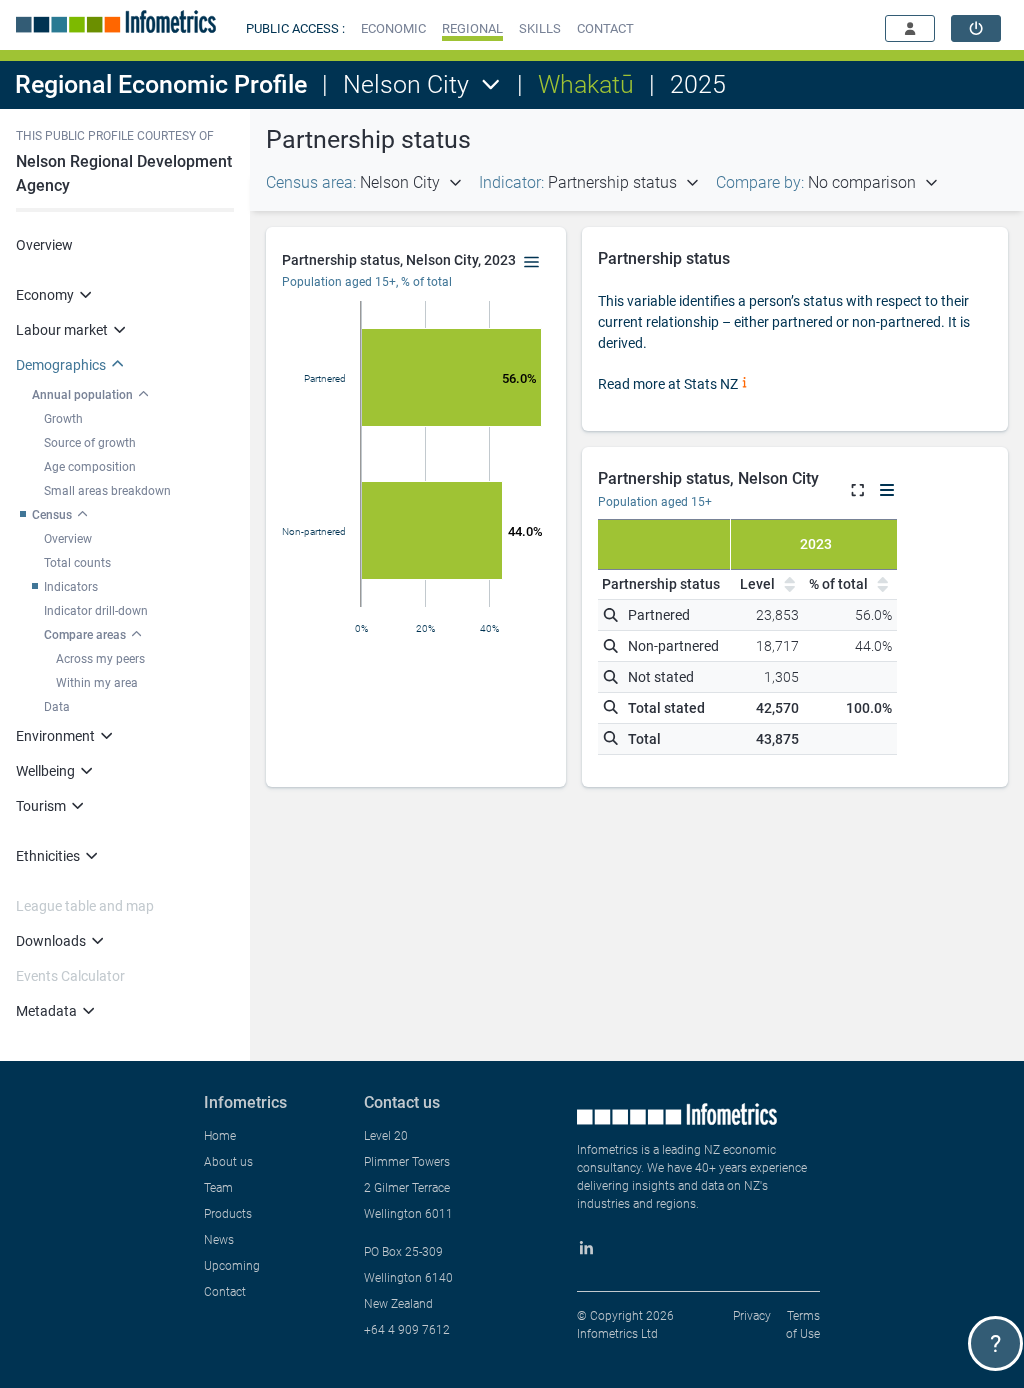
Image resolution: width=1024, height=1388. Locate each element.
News (219, 1240)
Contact (225, 1292)
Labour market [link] (62, 330)
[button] (393, 28)
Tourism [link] (41, 806)
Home (220, 1136)
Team (218, 1188)
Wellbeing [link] (45, 771)
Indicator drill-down (96, 611)
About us (228, 1162)
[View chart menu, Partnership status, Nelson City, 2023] (532, 263)
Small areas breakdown (107, 491)
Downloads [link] (51, 941)
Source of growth (90, 443)
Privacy (752, 1316)
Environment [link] (55, 736)
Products (228, 1214)
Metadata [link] (46, 1011)
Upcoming (232, 1266)
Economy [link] (45, 295)
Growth (63, 419)
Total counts (77, 563)
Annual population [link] (82, 395)
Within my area (97, 683)
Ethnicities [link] (48, 856)
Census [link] (52, 515)
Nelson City (406, 84)
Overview (44, 245)
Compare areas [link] (85, 635)
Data (57, 707)
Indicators (71, 587)
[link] (976, 28)
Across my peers (100, 659)
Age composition (90, 467)
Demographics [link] (61, 365)
